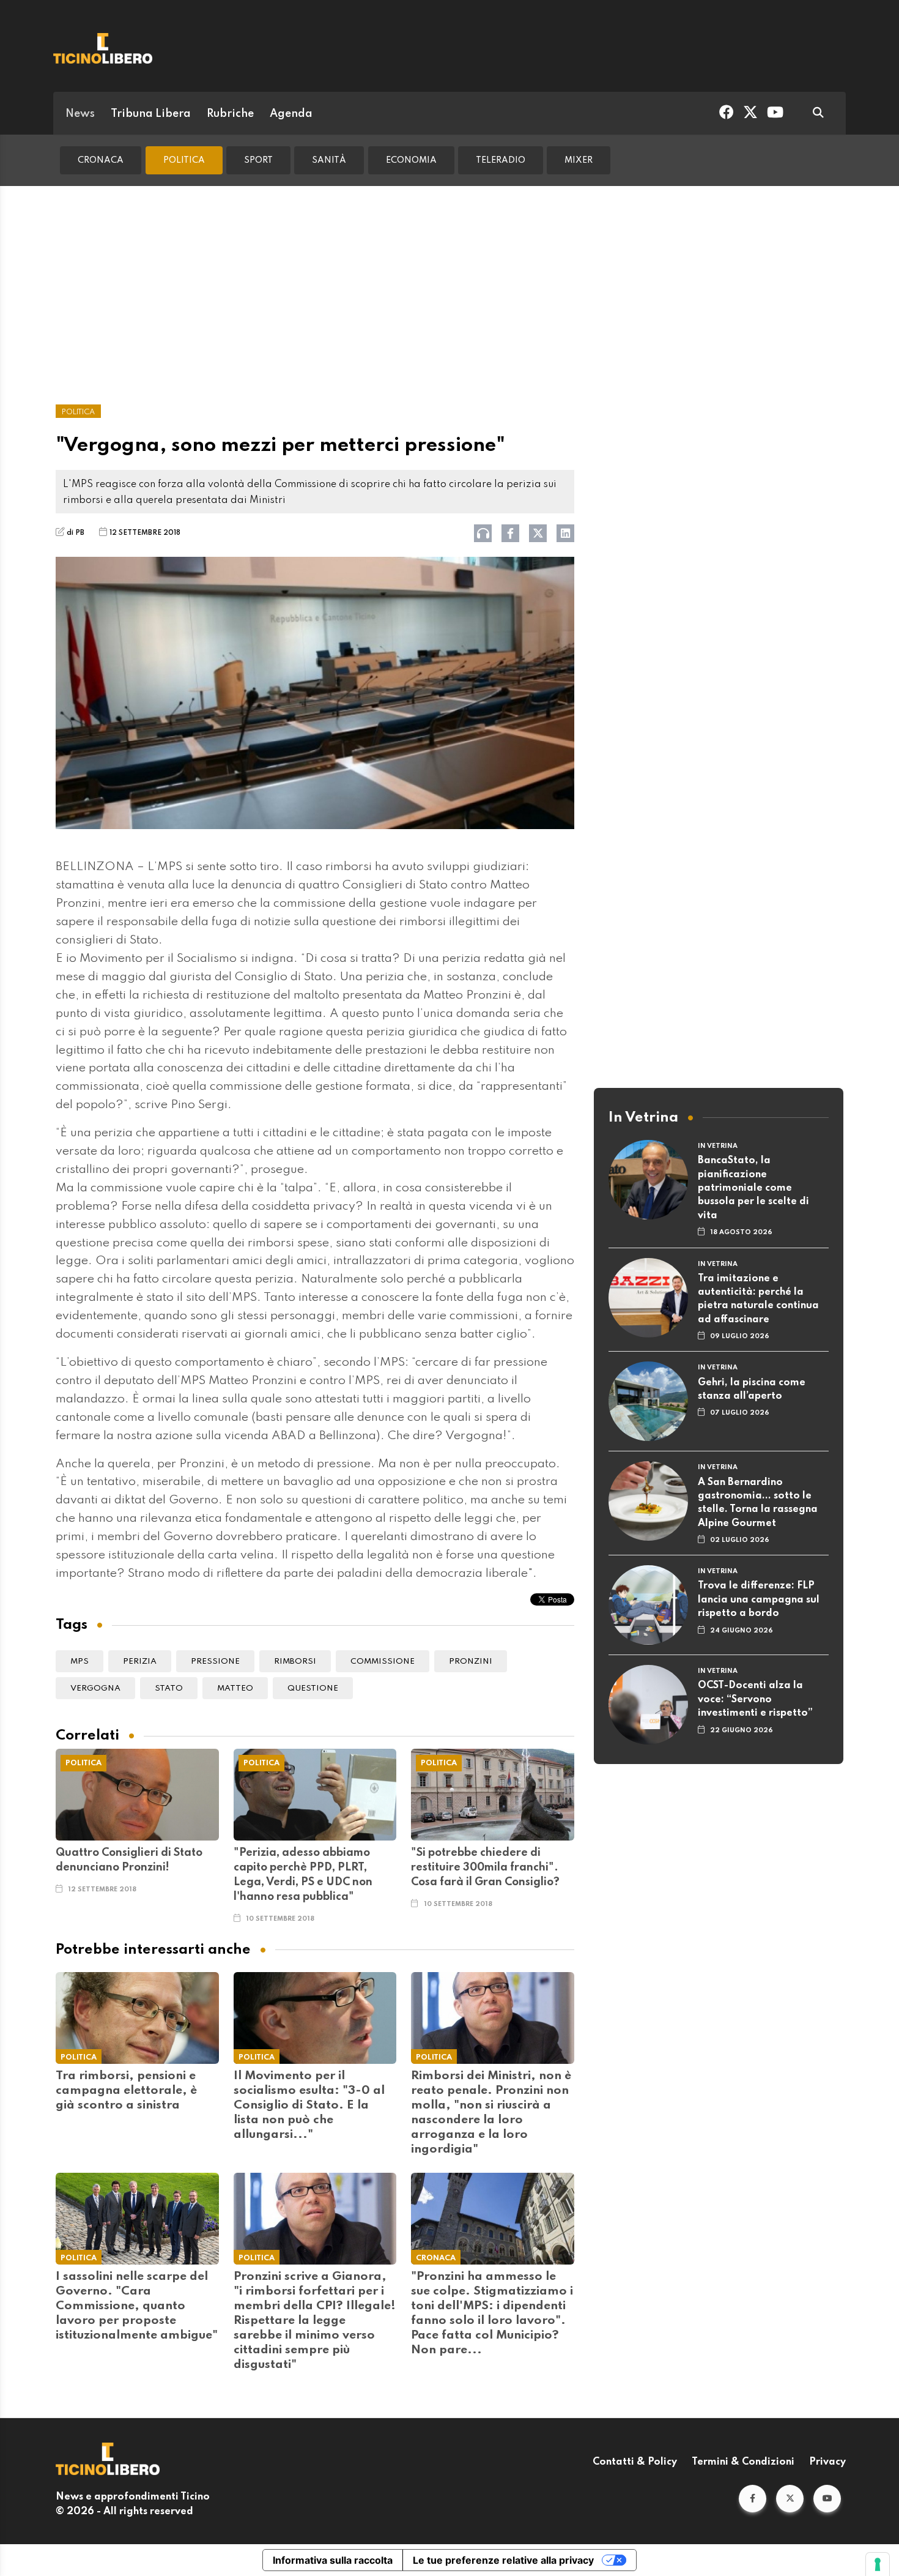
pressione (215, 1662)
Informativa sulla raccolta (333, 2560)
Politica (184, 160)
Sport (258, 160)
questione (313, 1688)
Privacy (827, 2462)
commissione (383, 1662)
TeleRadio (501, 160)
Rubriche (230, 114)
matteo (235, 1688)
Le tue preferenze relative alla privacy (503, 2560)
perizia (140, 1662)
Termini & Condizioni (743, 2462)
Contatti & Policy (635, 2462)
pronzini (471, 1662)
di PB (76, 533)
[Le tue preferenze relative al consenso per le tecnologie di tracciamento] (878, 2564)
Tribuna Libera (151, 114)
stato (169, 1688)
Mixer (579, 160)
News (80, 114)
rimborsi (295, 1662)
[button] (753, 2499)
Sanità (329, 160)
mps (80, 1662)
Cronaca (101, 160)
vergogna (95, 1688)
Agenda (291, 114)
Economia (411, 160)
